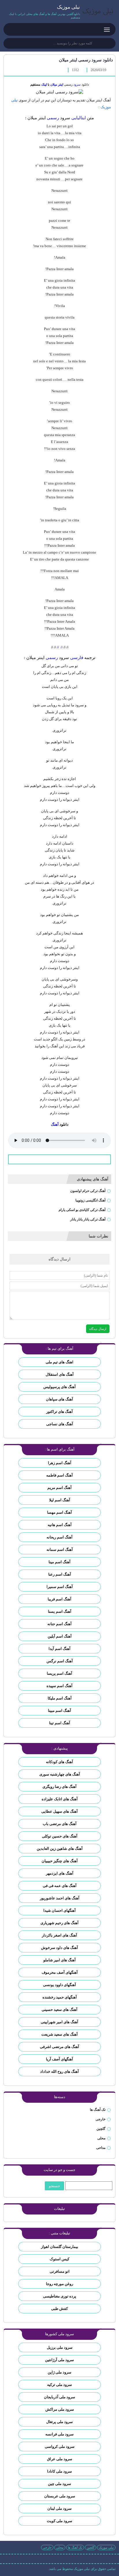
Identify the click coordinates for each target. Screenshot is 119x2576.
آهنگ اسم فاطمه (59, 1475)
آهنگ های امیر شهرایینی (59, 2022)
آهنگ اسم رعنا (60, 1574)
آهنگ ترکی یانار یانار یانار (88, 1219)
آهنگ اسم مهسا (59, 1512)
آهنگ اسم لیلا (60, 1500)
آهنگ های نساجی (60, 1424)
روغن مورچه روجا (59, 2284)
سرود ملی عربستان (60, 2496)
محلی (101, 2138)
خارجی (101, 2119)
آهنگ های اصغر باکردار (59, 1935)
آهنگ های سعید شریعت (59, 2034)
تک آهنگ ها (98, 2110)
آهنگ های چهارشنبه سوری (60, 1774)
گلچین (101, 2129)
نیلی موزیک (106, 2547)
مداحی (101, 2148)
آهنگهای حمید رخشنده (60, 1997)
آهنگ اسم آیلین (60, 1636)
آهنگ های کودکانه (59, 1762)
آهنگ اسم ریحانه (59, 1537)
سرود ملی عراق (60, 2459)
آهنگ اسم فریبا (59, 1599)
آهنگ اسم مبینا (59, 1711)
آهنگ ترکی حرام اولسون (88, 1191)
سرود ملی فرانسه (59, 2434)
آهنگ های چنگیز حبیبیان (60, 1861)
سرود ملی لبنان (59, 2508)
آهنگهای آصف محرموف (60, 1972)
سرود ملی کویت (59, 2521)
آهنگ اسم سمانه (60, 1550)
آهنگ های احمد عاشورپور (60, 1898)
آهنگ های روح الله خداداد (59, 2071)
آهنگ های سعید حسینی (59, 2010)
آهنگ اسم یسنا (60, 1611)
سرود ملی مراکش (60, 2409)
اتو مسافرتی (60, 2271)
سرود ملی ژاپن (59, 2372)
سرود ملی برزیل (60, 2347)
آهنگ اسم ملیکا (60, 1698)
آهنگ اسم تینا (60, 1723)
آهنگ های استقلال (60, 1374)
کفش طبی (59, 2309)
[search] (10, 44)
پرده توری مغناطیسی (60, 2296)
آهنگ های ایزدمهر (60, 1873)
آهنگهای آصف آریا (59, 2059)
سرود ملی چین (59, 2484)
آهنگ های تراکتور (59, 1412)
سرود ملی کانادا (59, 2471)
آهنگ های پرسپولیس (59, 1387)
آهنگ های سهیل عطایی (59, 1811)
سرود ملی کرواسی (60, 2447)
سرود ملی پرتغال (59, 2422)
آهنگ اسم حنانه (59, 1624)
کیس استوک (59, 2259)
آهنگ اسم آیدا (59, 1649)
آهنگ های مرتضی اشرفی (59, 2047)
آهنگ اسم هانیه (60, 1525)
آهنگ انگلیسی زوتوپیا (90, 1200)
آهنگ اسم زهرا (60, 1463)
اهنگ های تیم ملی (59, 1362)
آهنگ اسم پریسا (59, 1673)
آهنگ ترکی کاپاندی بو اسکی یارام (82, 1210)
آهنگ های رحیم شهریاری (59, 1923)
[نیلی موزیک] (98, 12)
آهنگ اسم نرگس (60, 1661)
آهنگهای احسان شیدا (59, 1910)
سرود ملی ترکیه (59, 2385)
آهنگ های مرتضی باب (60, 1824)
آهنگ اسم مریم (59, 1488)
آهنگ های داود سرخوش (59, 1948)
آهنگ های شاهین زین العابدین (60, 1849)
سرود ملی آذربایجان (59, 2397)
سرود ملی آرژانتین (59, 2360)
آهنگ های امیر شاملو (59, 1960)
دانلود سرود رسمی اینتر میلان (86, 60)
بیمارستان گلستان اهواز (60, 2247)
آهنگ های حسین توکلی (60, 1836)
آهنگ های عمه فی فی (60, 1886)
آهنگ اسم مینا (59, 1562)
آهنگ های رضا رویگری (59, 1787)
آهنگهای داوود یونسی (59, 1985)
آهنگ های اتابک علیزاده (60, 1799)
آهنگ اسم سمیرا (60, 1587)
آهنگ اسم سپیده (59, 1686)
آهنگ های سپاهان (59, 1399)
